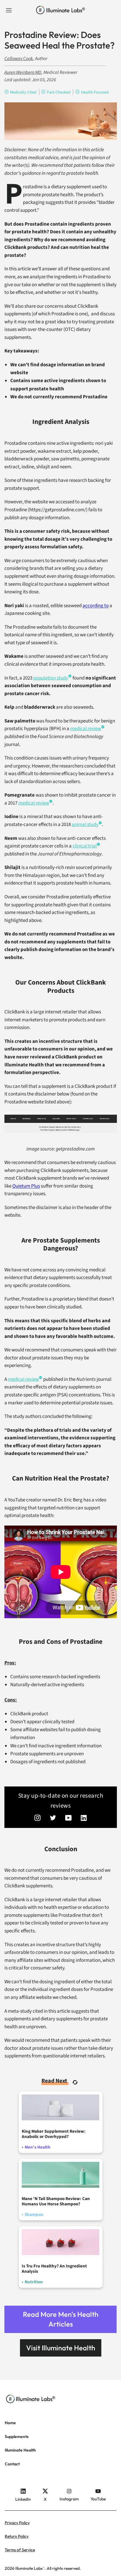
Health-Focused (95, 92)
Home (10, 2423)
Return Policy (17, 2536)
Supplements (17, 2437)
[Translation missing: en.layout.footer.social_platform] (38, 1819)
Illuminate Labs (29, 2568)
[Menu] (9, 10)
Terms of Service (20, 2550)
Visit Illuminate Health (61, 2348)
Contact (12, 2464)
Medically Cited (23, 92)
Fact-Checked (59, 92)
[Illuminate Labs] (61, 10)
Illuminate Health (20, 2450)
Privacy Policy (17, 2523)
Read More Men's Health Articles (61, 2319)
